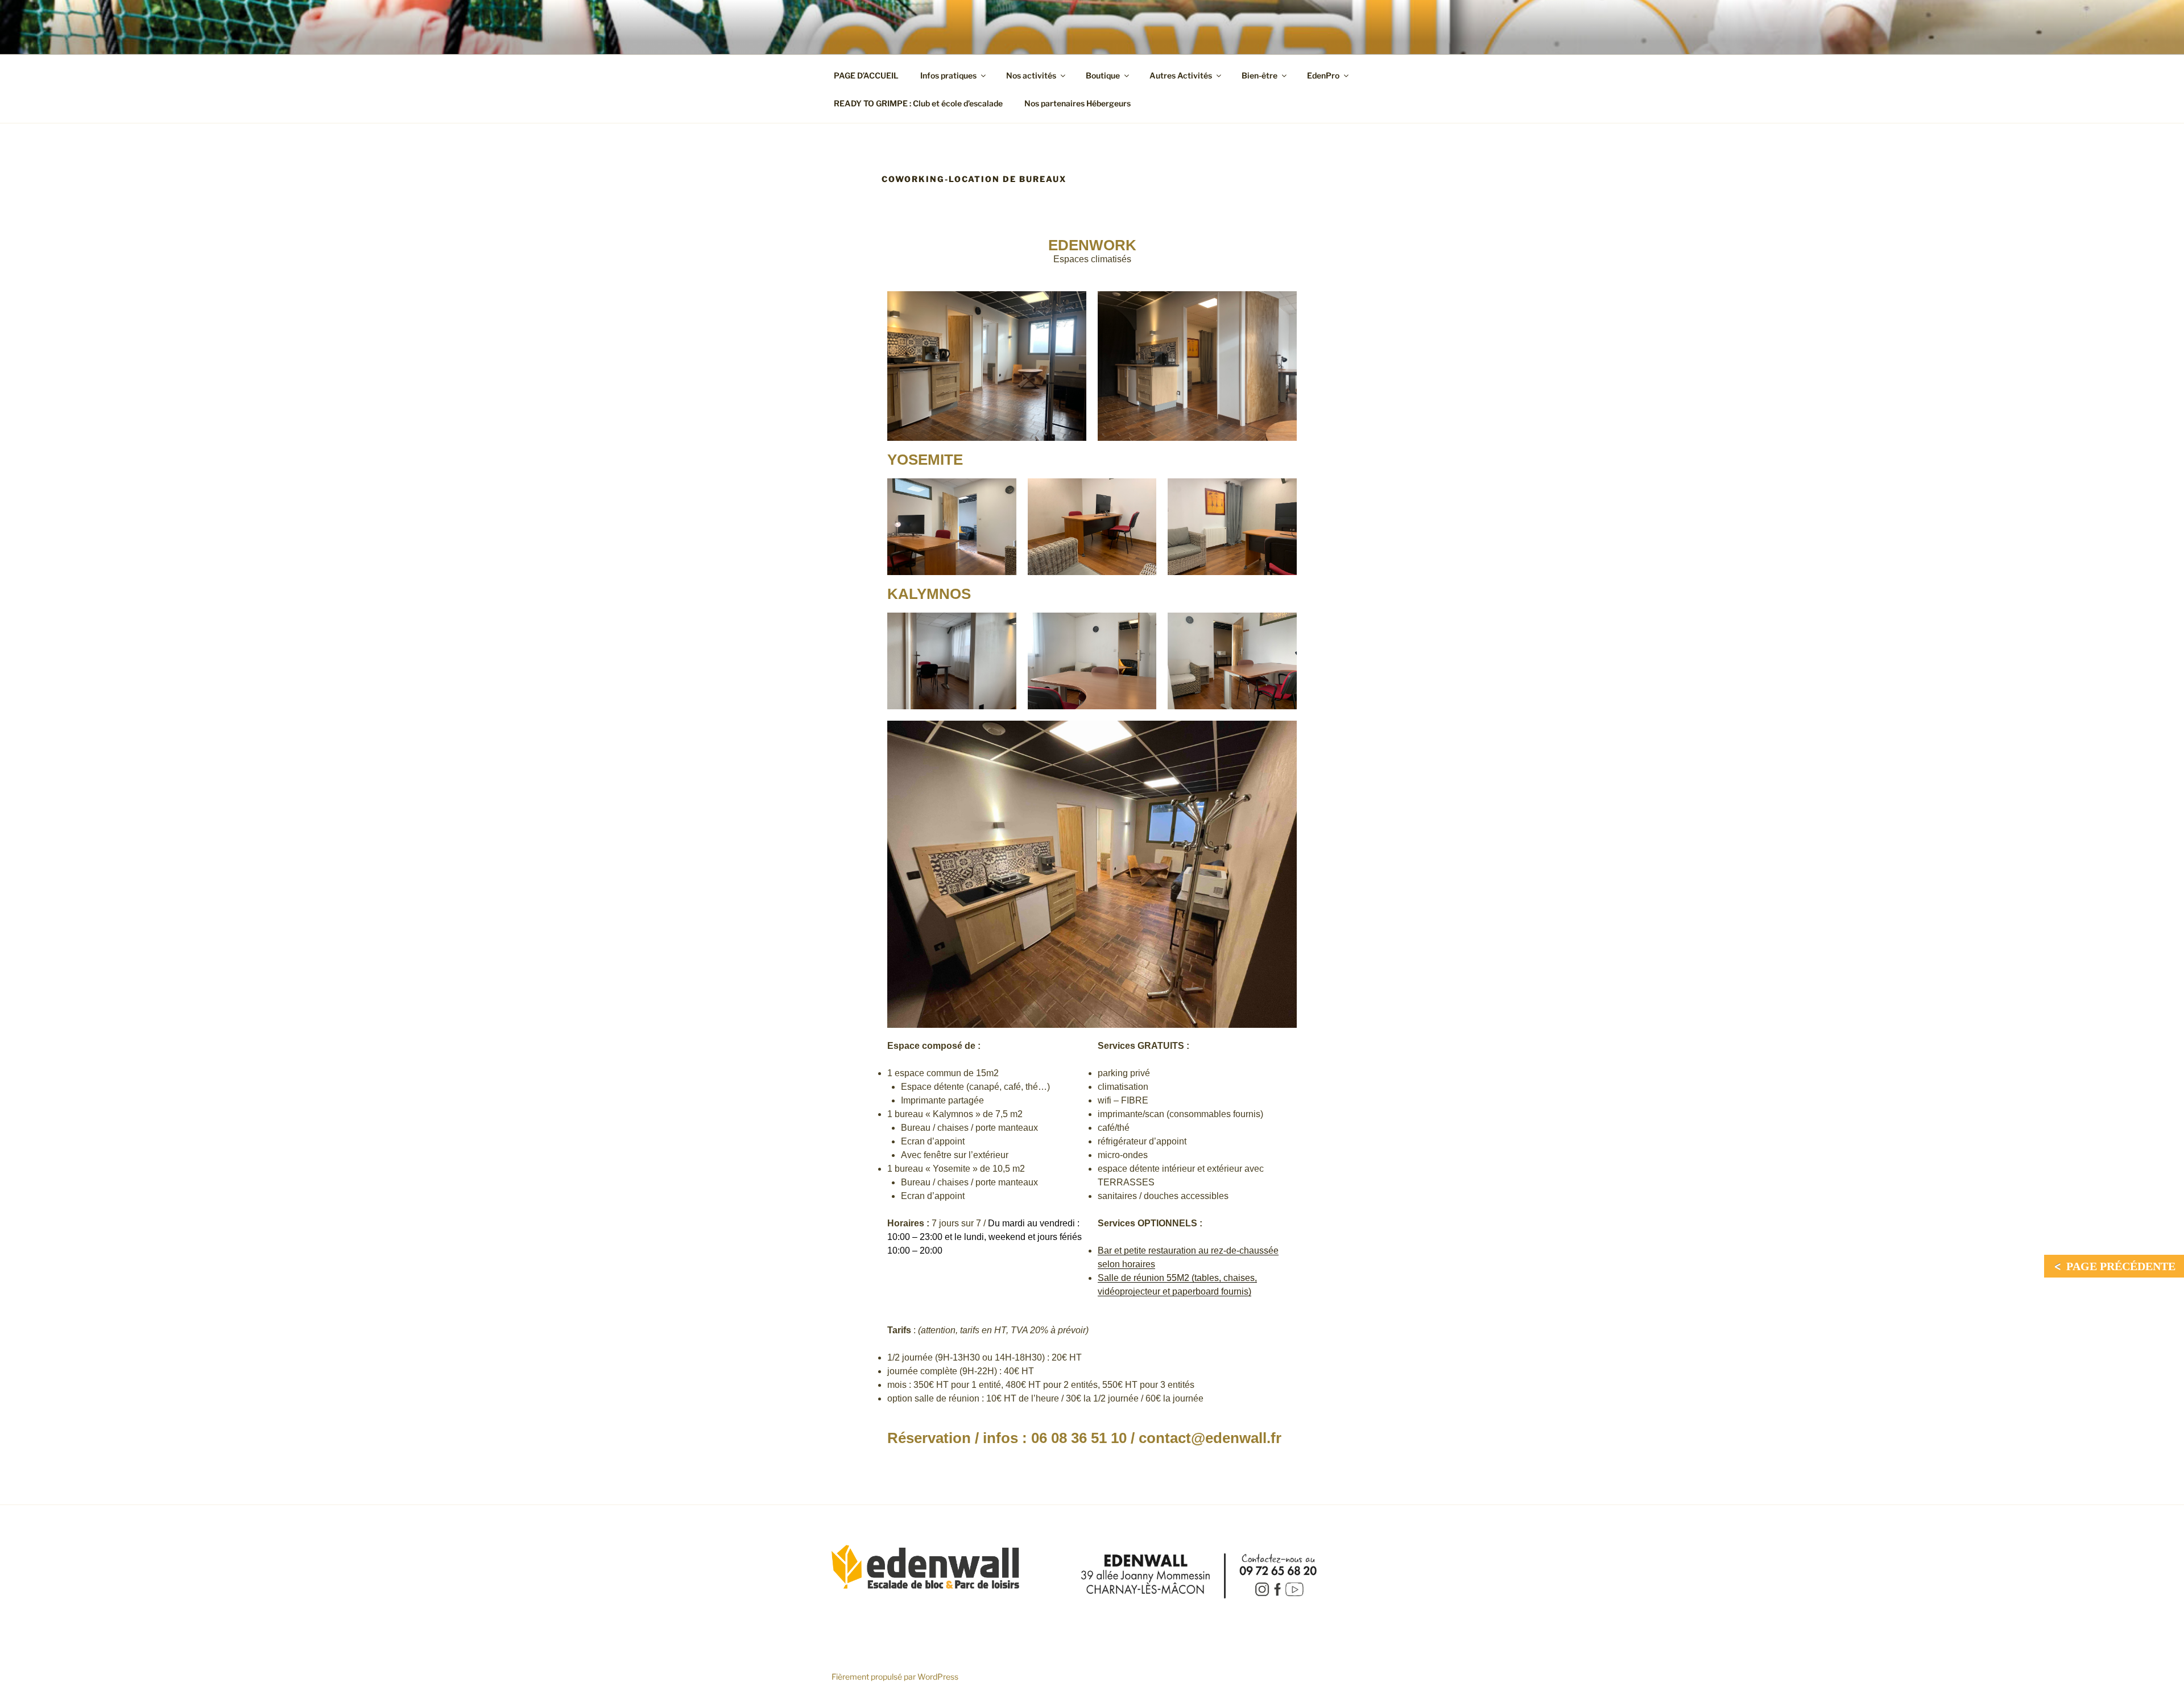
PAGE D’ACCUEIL (866, 75)
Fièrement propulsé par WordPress (895, 1677)
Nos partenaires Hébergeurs (1077, 103)
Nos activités (1031, 75)
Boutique (1103, 75)
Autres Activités (1181, 75)
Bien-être (1259, 75)
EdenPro (1323, 75)
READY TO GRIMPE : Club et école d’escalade (918, 103)
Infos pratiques (948, 75)
